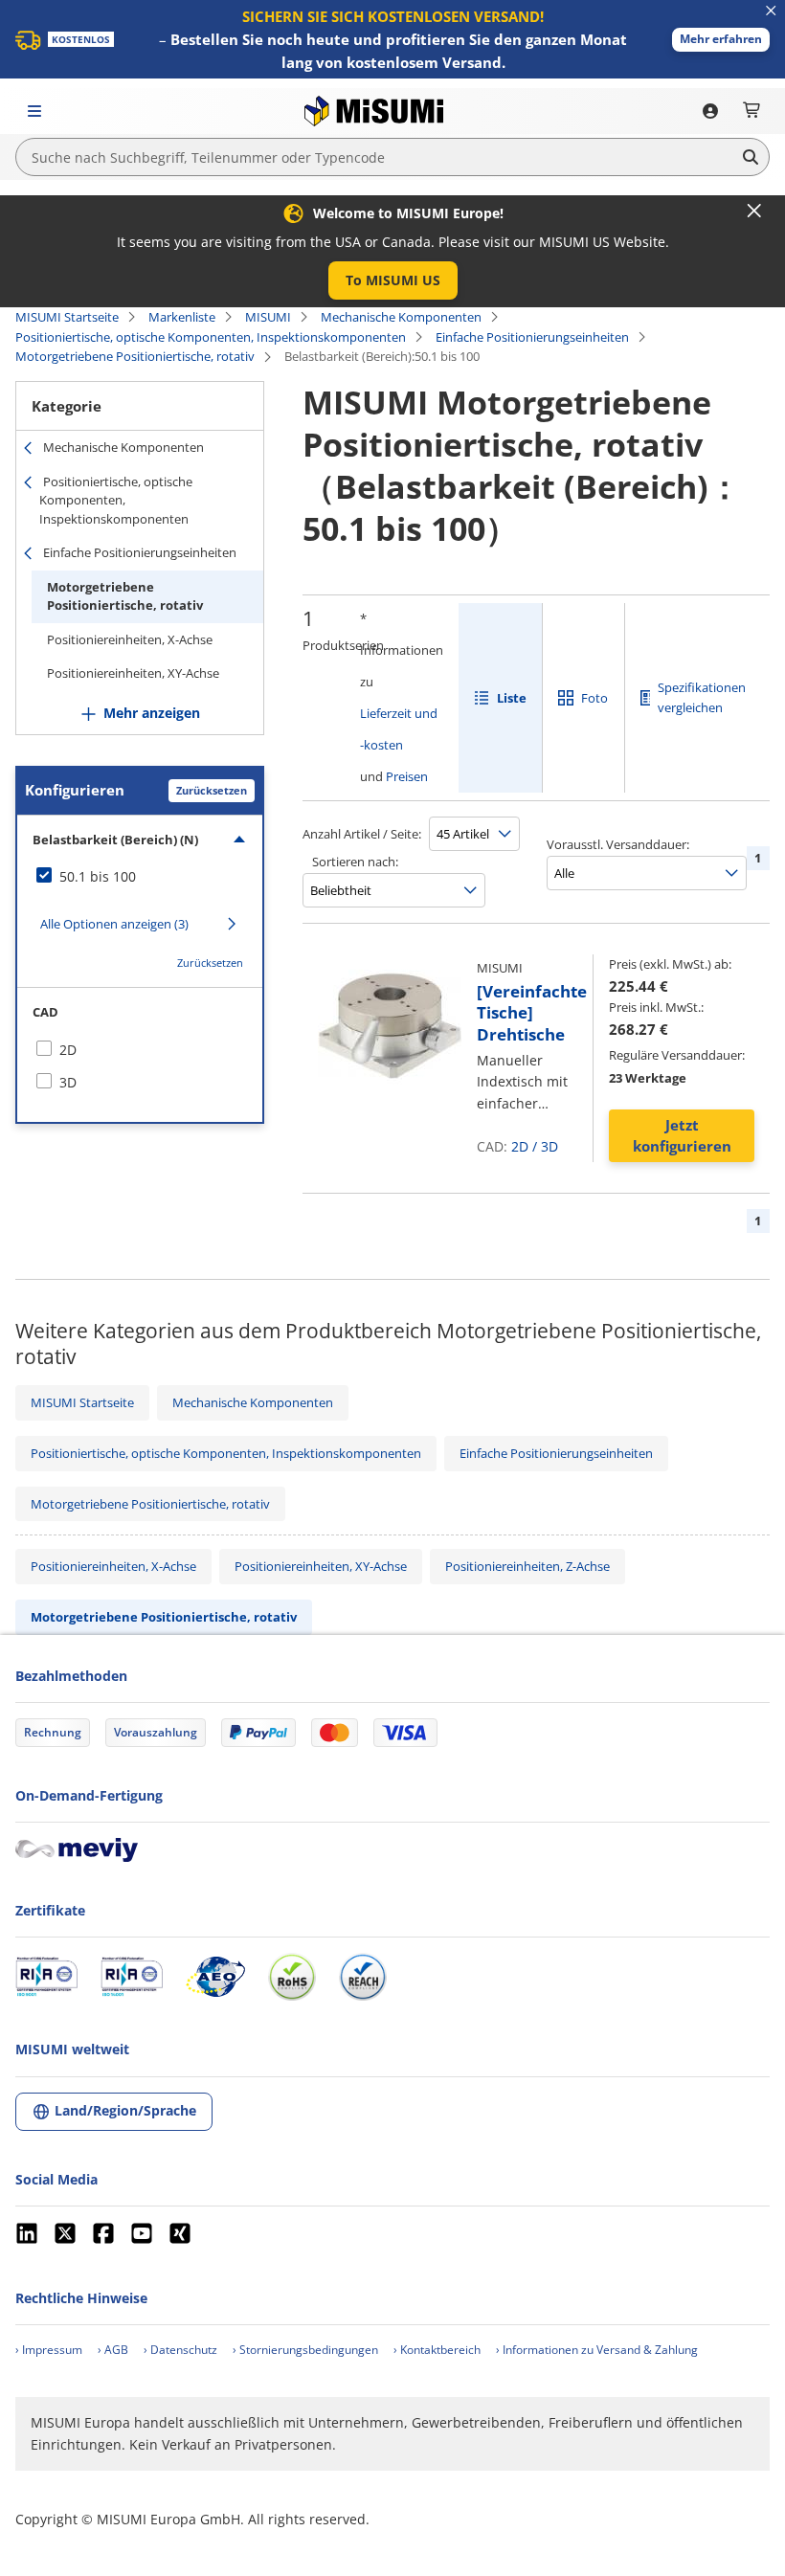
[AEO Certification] (215, 1977)
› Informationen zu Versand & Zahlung (597, 2350)
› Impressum (49, 2350)
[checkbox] (140, 877)
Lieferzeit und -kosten (399, 729)
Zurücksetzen (212, 790)
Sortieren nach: (355, 862)
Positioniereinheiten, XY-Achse (133, 673)
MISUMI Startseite (67, 317)
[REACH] (363, 1977)
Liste (512, 698)
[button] (721, 40)
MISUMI (268, 317)
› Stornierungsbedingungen (305, 2350)
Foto (594, 698)
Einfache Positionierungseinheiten (532, 337)
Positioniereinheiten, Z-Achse (527, 1566)
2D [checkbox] (68, 1050)
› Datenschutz (180, 2350)
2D (520, 1146)
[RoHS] (292, 1977)
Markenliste (182, 317)
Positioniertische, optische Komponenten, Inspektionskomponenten (211, 337)
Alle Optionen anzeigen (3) (114, 924)
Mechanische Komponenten (401, 317)
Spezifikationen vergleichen (702, 697)
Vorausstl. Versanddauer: (618, 844)
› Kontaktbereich (437, 2350)
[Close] (754, 211)
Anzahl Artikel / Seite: (362, 834)
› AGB (113, 2350)
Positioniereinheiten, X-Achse (130, 639)
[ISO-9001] (46, 1977)
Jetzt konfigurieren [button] (682, 1136)
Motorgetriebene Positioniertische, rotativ (135, 356)
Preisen (407, 776)
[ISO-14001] (132, 1977)
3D (549, 1146)
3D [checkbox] (68, 1082)
